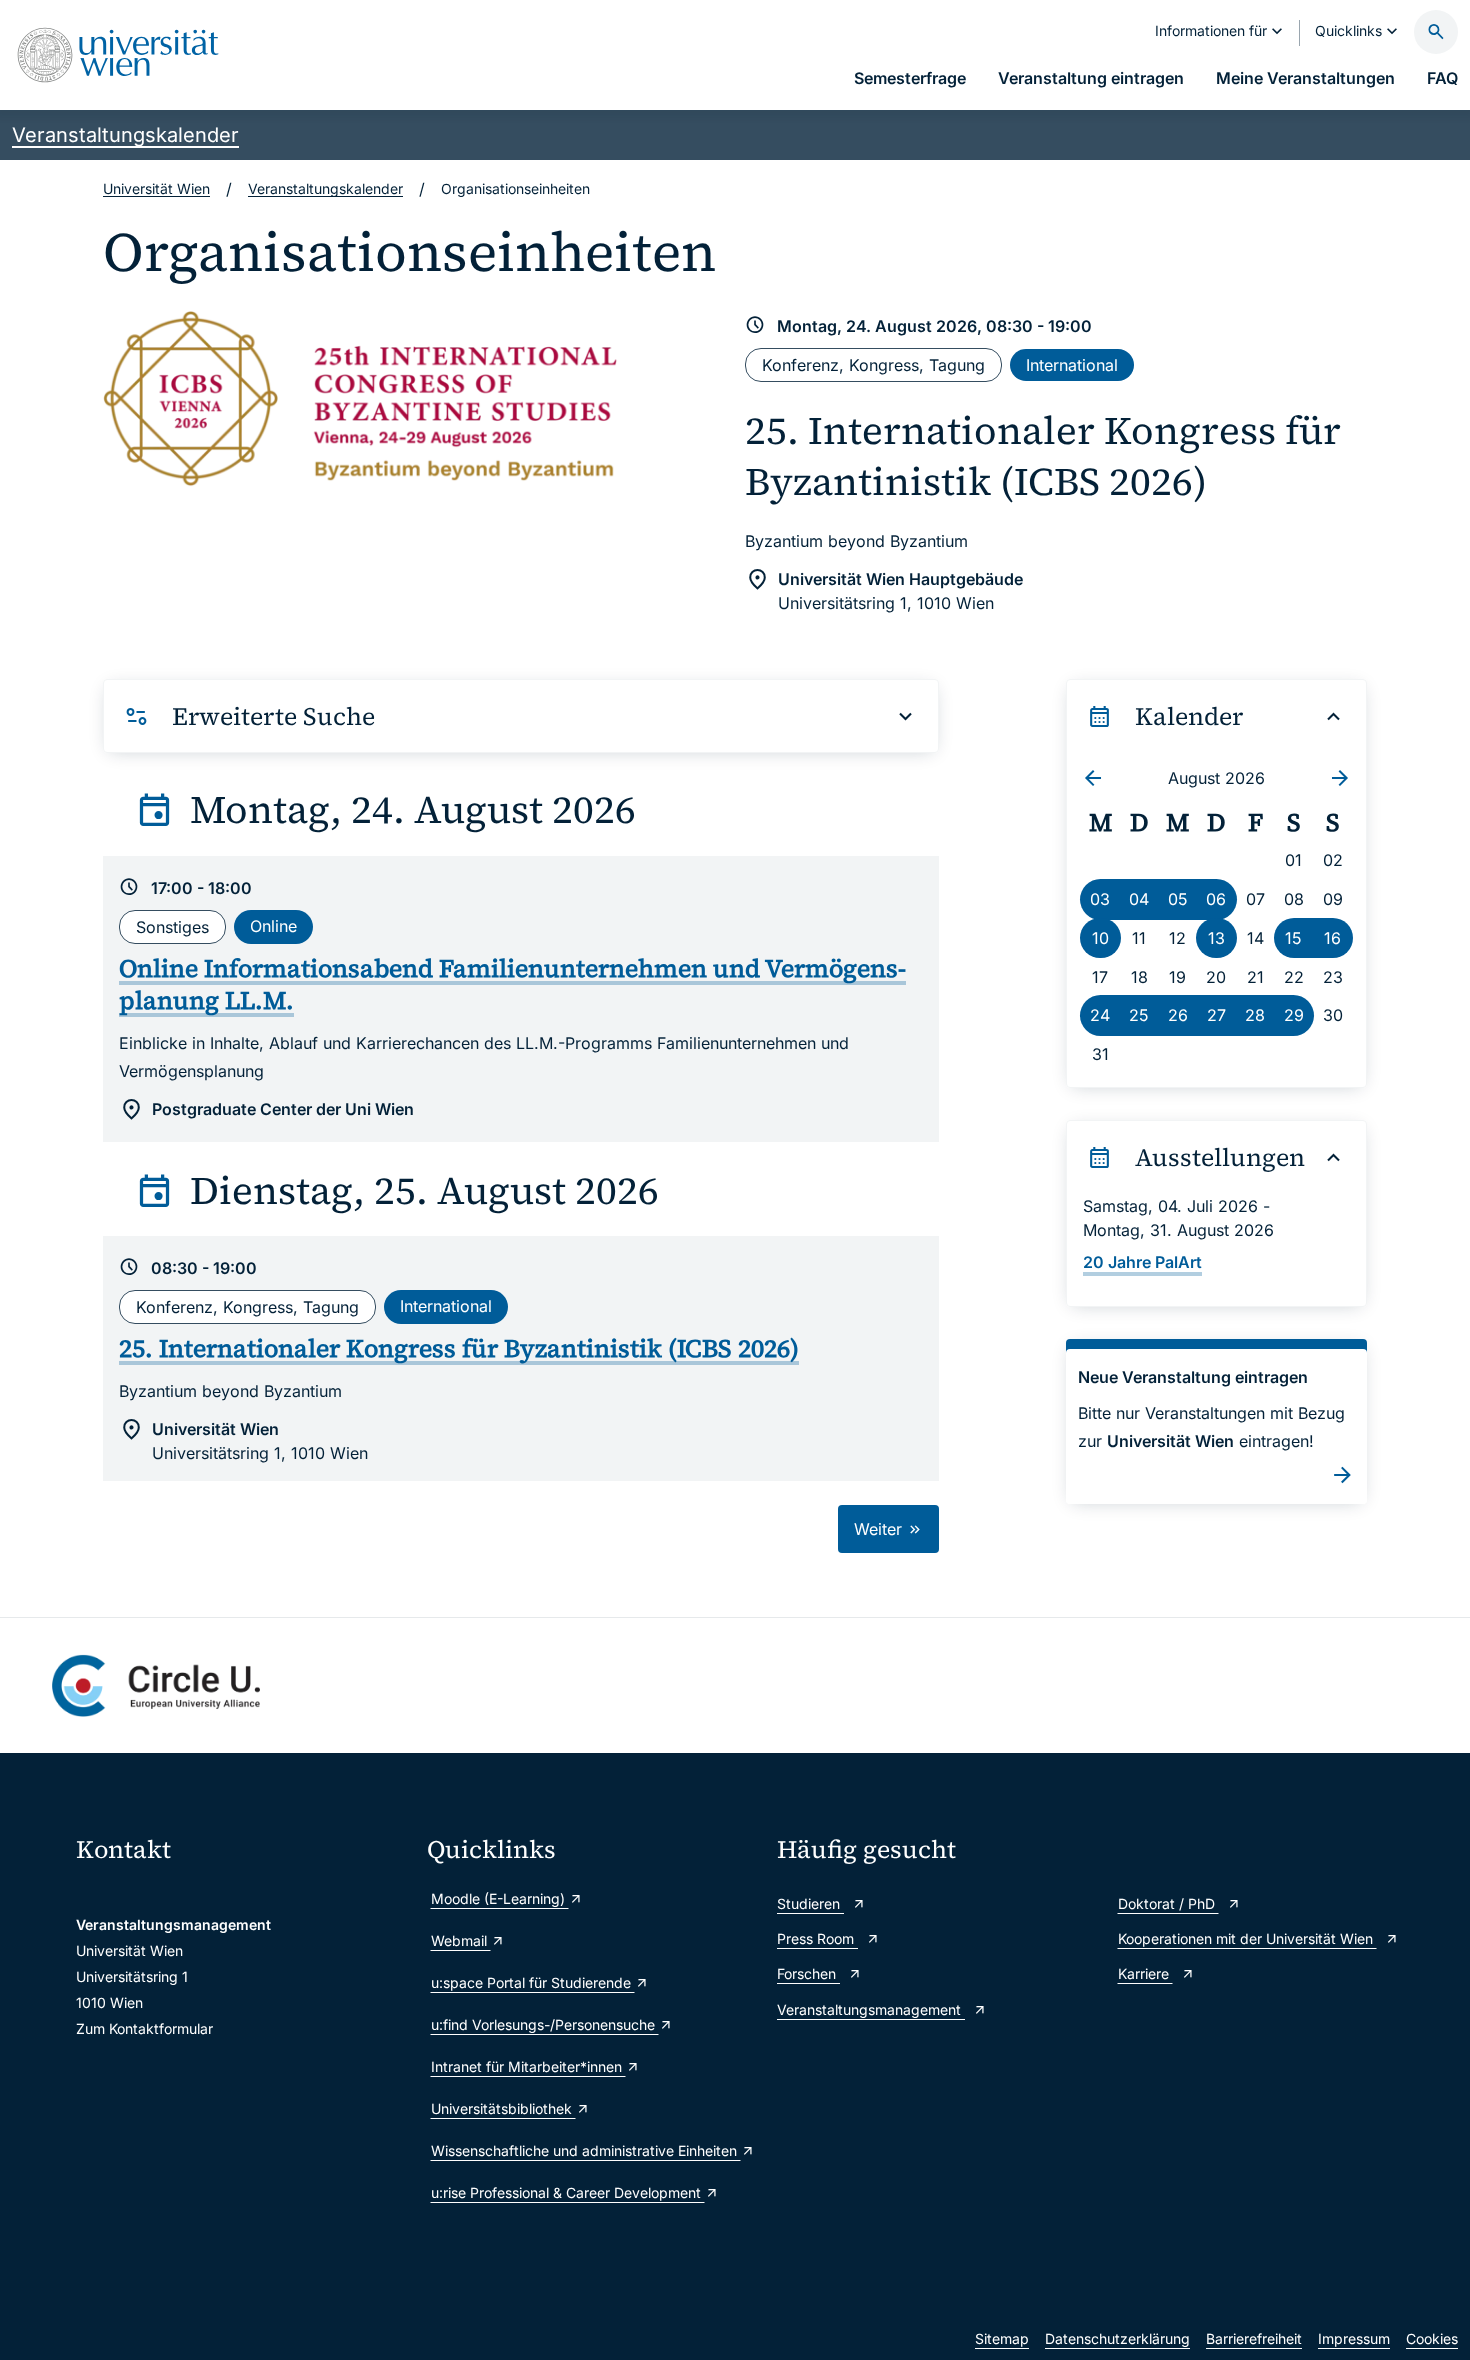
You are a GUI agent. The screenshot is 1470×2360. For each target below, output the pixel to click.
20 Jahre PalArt (1142, 1262)
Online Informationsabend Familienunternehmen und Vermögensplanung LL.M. (512, 984)
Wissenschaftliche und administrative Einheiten (586, 2150)
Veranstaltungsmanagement (871, 2009)
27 (1216, 1015)
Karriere (1145, 1973)
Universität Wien (156, 188)
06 (1216, 899)
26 (1178, 1015)
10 (1100, 938)
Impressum (1354, 2338)
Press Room (817, 1938)
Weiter (880, 1529)
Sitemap (1002, 2338)
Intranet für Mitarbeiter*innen (528, 2066)
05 (1178, 899)
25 (1139, 1015)
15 (1293, 938)
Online (273, 926)
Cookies (1432, 2338)
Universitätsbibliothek (503, 2108)
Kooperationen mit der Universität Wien (1247, 1938)
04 (1139, 899)
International (1072, 365)
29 (1294, 1015)
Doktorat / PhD (1168, 1903)
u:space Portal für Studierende (533, 1982)
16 (1332, 938)
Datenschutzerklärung (1117, 2338)
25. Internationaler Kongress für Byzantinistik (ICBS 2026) (1043, 456)
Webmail (461, 1940)
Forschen (808, 1973)
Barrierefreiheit (1254, 2338)
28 (1255, 1015)
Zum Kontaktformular (144, 2028)
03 (1100, 899)
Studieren (810, 1903)
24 (1100, 1015)
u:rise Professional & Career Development (568, 2192)
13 (1216, 938)
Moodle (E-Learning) (500, 1898)
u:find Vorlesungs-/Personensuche (545, 2024)
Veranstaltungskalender (125, 135)
